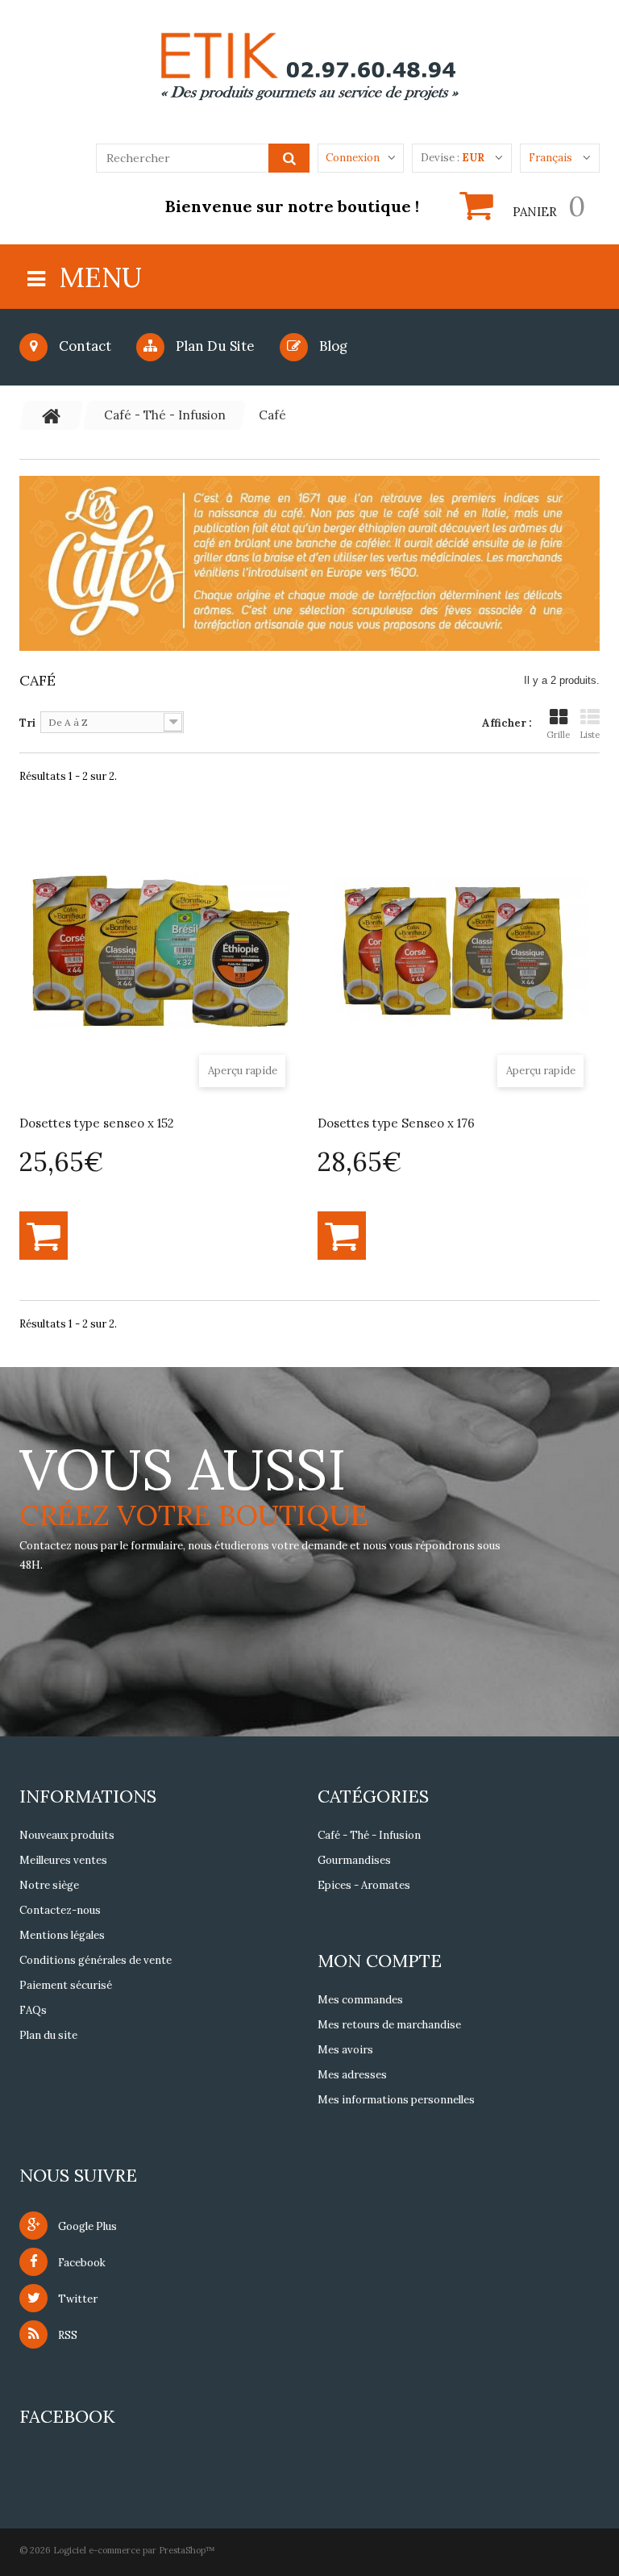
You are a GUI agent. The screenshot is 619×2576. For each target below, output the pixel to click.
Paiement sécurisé (66, 1985)
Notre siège (49, 1885)
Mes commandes (360, 2000)
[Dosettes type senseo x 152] (160, 952)
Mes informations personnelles (396, 2100)
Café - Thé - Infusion (369, 1835)
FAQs (33, 2010)
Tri (27, 723)
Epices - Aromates (364, 1885)
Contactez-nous (60, 1910)
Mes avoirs (345, 2050)
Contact (83, 346)
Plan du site (214, 346)
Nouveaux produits (67, 1835)
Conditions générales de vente (96, 1960)
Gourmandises (354, 1860)
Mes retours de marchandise (389, 2025)
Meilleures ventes (63, 1860)
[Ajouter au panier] (44, 1236)
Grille (558, 735)
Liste (590, 735)
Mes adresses (352, 2075)
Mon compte (380, 1961)
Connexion (353, 158)
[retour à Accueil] (52, 415)
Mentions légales (62, 1935)
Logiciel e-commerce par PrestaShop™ (134, 2550)
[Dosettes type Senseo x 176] (459, 952)
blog (332, 346)
